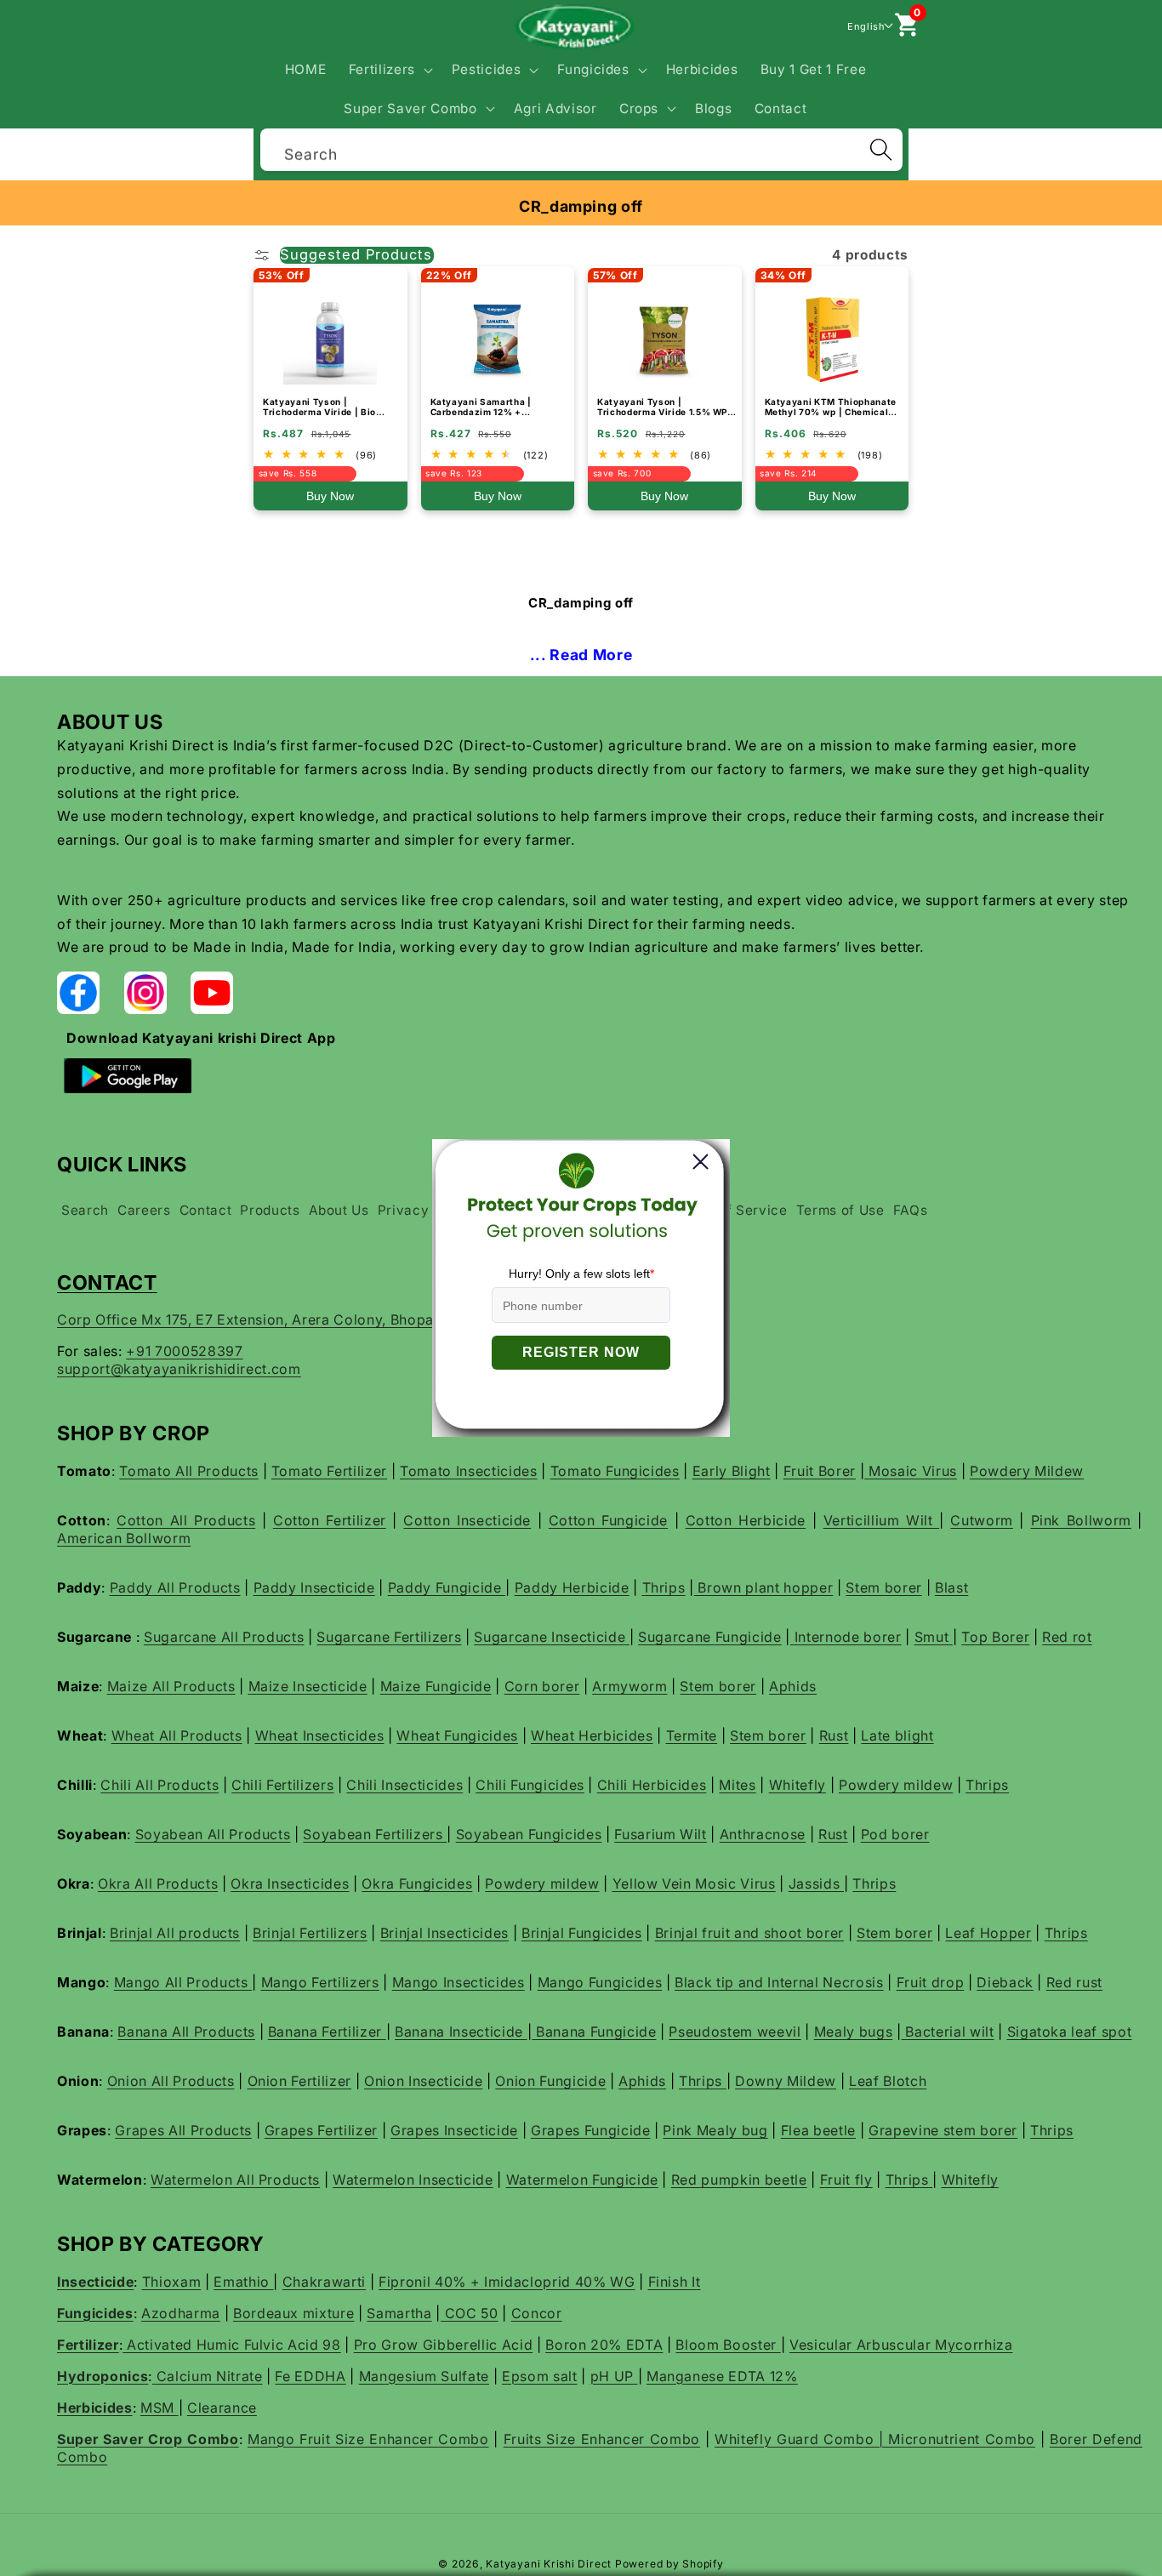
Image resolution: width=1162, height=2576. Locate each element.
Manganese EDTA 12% (722, 2376)
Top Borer (995, 1637)
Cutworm (982, 1520)
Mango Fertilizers (320, 1982)
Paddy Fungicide (447, 1587)
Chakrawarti (324, 2282)
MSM (159, 2408)
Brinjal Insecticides (444, 1933)
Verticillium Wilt (881, 1520)
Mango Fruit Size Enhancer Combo (368, 2439)
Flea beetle (818, 2130)
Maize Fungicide (436, 1686)
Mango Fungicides (600, 1982)
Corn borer (542, 1686)
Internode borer (846, 1637)
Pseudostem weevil (735, 2032)
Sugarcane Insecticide (552, 1637)
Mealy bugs (854, 2032)
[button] (388, 70)
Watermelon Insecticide (413, 2180)
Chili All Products (159, 1785)
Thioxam (172, 2282)
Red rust (1074, 1982)
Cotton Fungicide (608, 1520)
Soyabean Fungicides (529, 1834)
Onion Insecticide (423, 2081)
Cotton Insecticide (467, 1520)
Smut (934, 1637)
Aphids (793, 1686)
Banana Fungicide (594, 2032)
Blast (951, 1587)
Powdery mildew (896, 1785)
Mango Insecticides (459, 1982)
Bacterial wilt (948, 2032)
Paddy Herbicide (572, 1587)
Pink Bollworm (1081, 1520)
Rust (834, 1735)
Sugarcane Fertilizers (389, 1637)
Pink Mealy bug (715, 2130)
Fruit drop (931, 1982)
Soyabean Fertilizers (375, 1834)
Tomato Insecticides (469, 1471)
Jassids (816, 1884)
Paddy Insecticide (314, 1587)
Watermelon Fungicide (582, 2180)
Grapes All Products (183, 2130)
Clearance (222, 2408)
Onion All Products (171, 2081)
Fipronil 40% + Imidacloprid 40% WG (507, 2282)
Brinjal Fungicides (582, 1933)
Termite (692, 1735)
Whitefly (797, 1785)
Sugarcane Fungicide (710, 1637)
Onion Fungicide (550, 2081)
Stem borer (884, 1587)
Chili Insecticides (404, 1785)
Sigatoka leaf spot (1070, 2032)
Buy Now (330, 496)
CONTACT (107, 1282)
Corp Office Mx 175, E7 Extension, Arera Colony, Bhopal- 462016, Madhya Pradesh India (357, 1319)
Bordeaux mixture (294, 2313)
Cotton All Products (186, 1520)
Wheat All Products (177, 1735)
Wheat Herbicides (592, 1735)
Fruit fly (846, 2180)
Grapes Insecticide (454, 2130)
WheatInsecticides (320, 1735)
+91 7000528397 (184, 1351)
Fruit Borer (820, 1471)
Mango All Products (183, 1982)
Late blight (897, 1735)
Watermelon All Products (235, 2180)
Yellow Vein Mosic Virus (694, 1884)
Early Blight (732, 1471)
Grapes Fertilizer (321, 2130)
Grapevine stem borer (943, 2130)
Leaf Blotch (888, 2081)
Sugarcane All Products (224, 1637)
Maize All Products (171, 1686)
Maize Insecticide (308, 1686)
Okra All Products (158, 1884)
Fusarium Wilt (661, 1834)
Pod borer (895, 1834)
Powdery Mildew (1027, 1471)
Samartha (399, 2313)
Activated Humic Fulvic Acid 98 (231, 2345)
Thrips (664, 1587)
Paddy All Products (175, 1587)
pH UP (614, 2376)
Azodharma (181, 2313)
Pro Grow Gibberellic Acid (444, 2345)
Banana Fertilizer (327, 2032)
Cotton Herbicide (746, 1520)
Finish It (675, 2282)
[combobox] (581, 148)
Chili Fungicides (530, 1785)
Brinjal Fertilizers (310, 1933)
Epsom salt (540, 2376)
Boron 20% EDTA (604, 2345)
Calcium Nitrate (208, 2376)
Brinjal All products (175, 1933)
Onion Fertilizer (300, 2081)
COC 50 (470, 2313)
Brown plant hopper (764, 1587)
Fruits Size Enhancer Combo (602, 2439)
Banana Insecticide (461, 2032)
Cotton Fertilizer (330, 1520)
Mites (737, 1785)
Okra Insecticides (290, 1884)
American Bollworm (124, 1538)
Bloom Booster (728, 2345)
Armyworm (629, 1686)
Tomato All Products (189, 1471)
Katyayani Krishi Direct (549, 2564)
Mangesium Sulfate (424, 2376)
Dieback (1005, 1982)
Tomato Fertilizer (329, 1471)
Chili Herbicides (652, 1785)
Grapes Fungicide (591, 2130)
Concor (537, 2313)
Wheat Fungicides (457, 1735)
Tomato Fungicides (615, 1471)
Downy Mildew (786, 2081)
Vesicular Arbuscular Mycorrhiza (901, 2345)
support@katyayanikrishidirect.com (179, 1369)
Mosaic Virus (911, 1471)
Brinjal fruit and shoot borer (749, 1933)
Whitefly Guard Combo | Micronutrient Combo (875, 2439)
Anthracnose (763, 1834)
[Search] (880, 150)
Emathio (243, 2282)
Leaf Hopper (988, 1933)
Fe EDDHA (310, 2376)
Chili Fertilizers (282, 1785)
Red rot (1067, 1637)
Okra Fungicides (417, 1884)
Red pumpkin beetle (739, 2180)
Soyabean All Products (213, 1834)
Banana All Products (186, 2032)
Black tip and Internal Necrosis (779, 1982)
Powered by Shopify (669, 2564)
